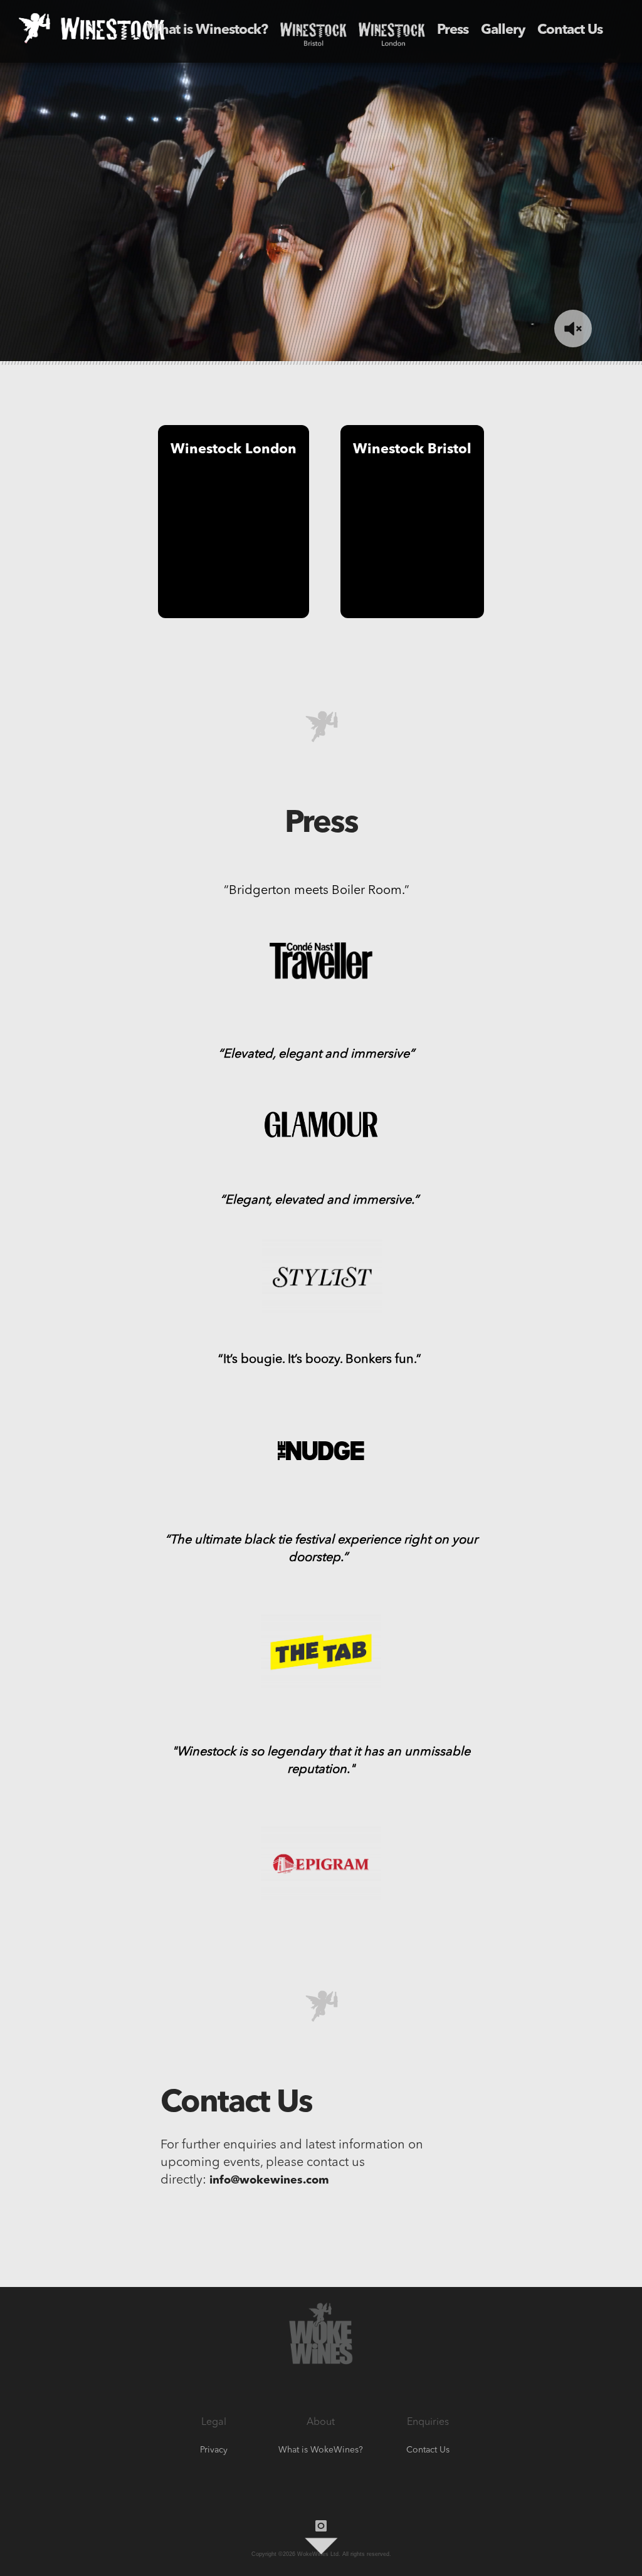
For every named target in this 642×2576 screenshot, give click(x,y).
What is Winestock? (207, 30)
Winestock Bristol (412, 449)
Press (453, 30)
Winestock (313, 30)
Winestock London (234, 449)
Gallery (503, 30)
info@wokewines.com (269, 2180)
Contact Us (570, 30)
